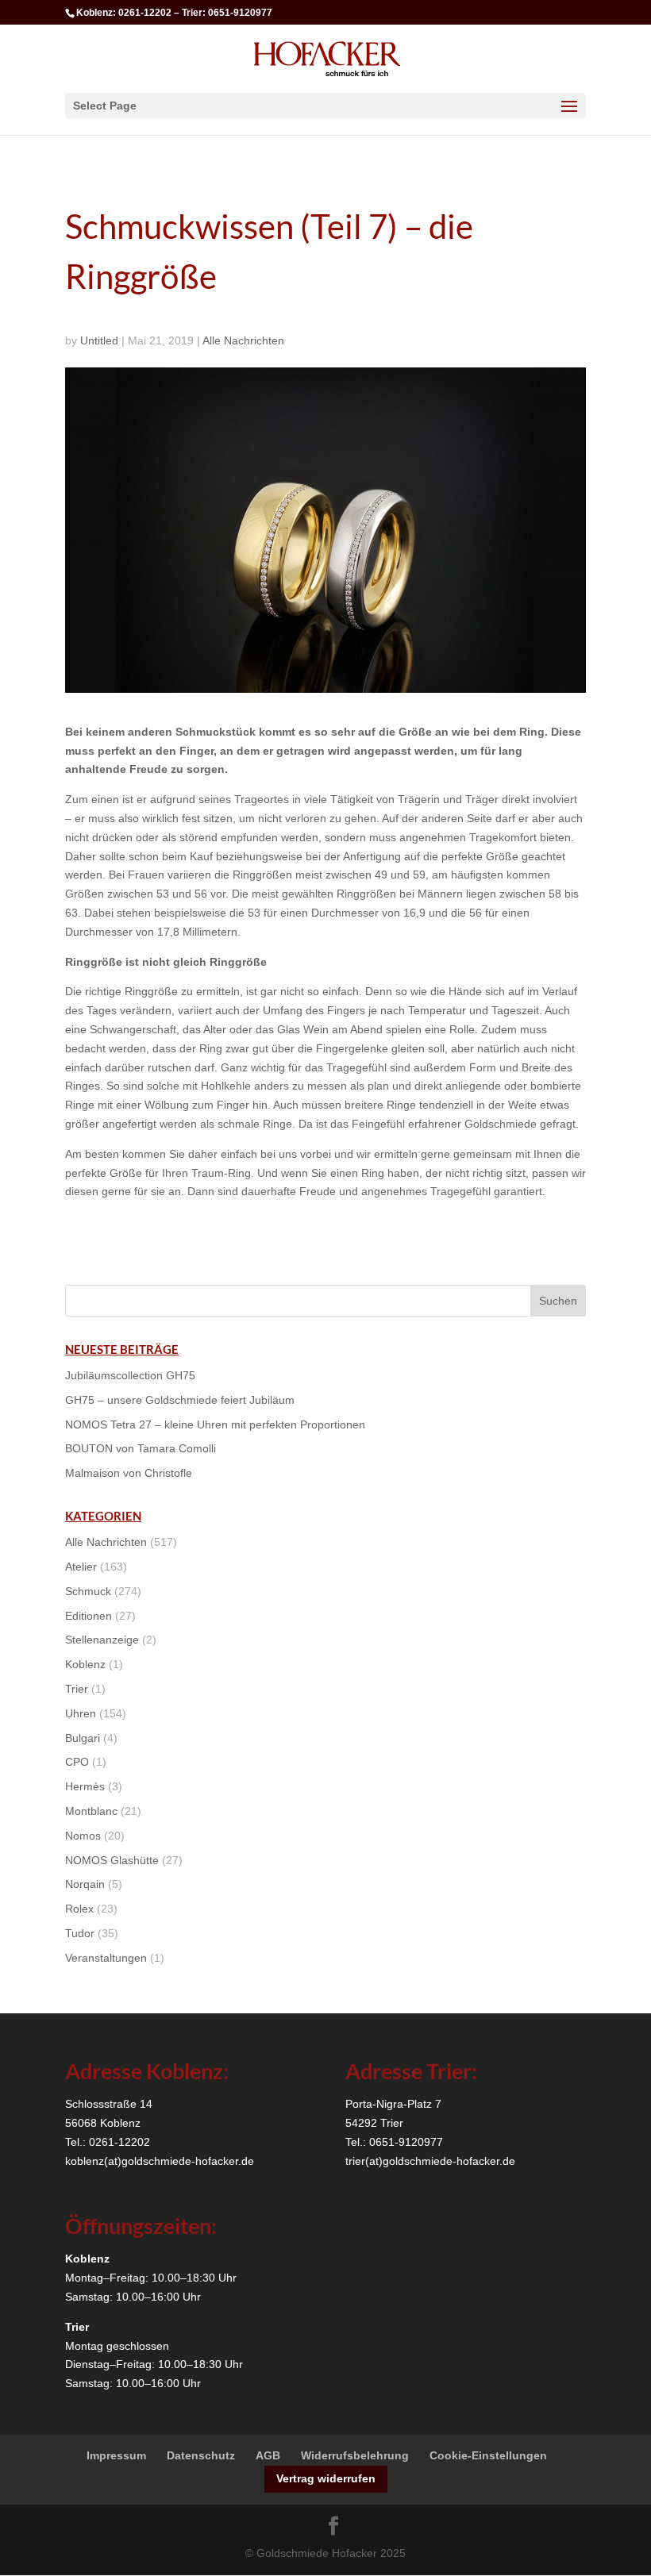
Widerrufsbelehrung (355, 2455)
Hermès (85, 1786)
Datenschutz (201, 2455)
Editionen (89, 1616)
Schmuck (88, 1591)
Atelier (81, 1567)
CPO (77, 1762)
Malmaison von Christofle (129, 1473)
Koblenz (85, 1664)
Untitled (99, 340)
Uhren (81, 1713)
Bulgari (83, 1738)
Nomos (83, 1836)
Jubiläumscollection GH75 (130, 1375)
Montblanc (91, 1811)
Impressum (116, 2455)
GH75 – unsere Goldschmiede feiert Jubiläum (180, 1400)
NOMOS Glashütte (112, 1860)
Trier (77, 1689)
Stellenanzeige (102, 1640)
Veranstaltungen (106, 1958)
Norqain (85, 1884)
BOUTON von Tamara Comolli (141, 1448)
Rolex (79, 1909)
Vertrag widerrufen (326, 2478)
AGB (268, 2455)
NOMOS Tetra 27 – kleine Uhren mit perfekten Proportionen (215, 1424)
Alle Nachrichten (243, 340)
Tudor (80, 1933)
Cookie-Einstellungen (488, 2455)
